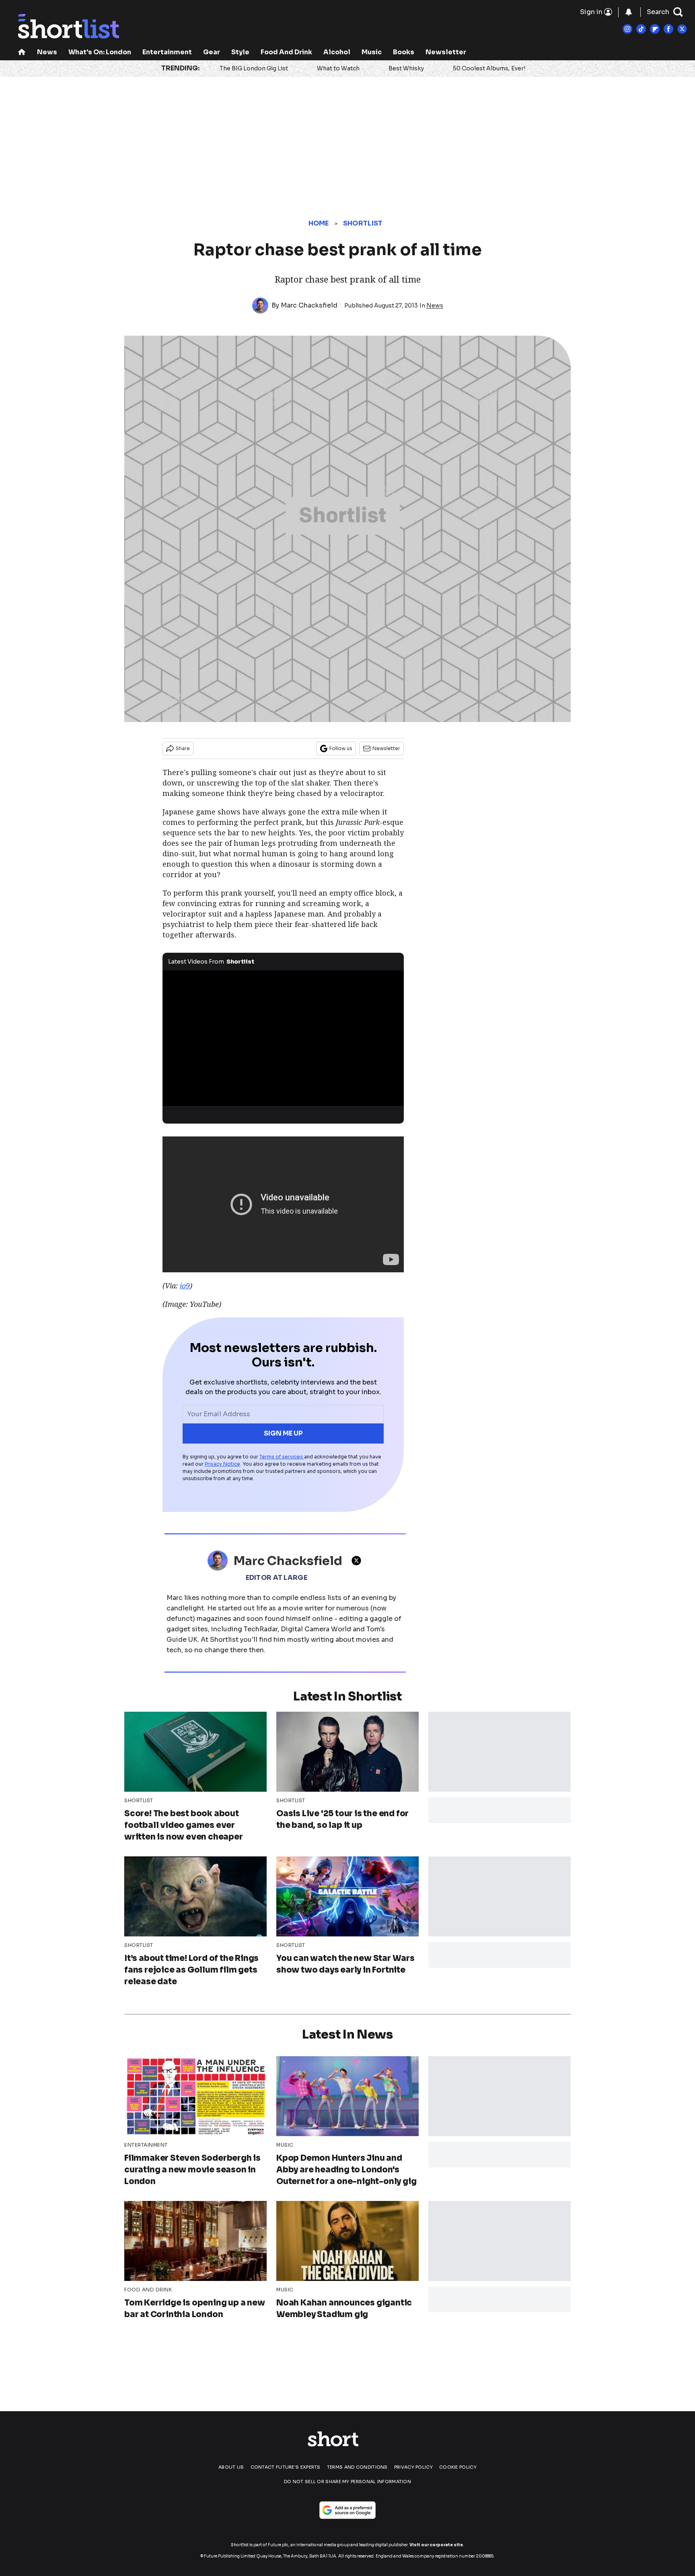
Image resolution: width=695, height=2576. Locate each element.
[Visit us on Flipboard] (655, 29)
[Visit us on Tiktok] (641, 29)
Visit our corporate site (436, 2545)
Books (404, 52)
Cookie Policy (458, 2467)
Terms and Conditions (357, 2467)
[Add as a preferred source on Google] (347, 2510)
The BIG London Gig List (254, 68)
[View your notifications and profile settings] (629, 12)
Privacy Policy (413, 2467)
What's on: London (100, 52)
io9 (185, 1286)
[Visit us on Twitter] (682, 29)
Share (183, 748)
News (47, 52)
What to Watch (338, 68)
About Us (231, 2467)
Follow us (341, 748)
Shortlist (363, 223)
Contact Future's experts (286, 2467)
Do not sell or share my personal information (347, 2482)
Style (240, 52)
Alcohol (337, 52)
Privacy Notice (222, 1464)
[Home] (22, 53)
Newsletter (446, 52)
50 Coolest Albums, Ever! (489, 68)
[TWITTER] (358, 1561)
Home (319, 223)
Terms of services (282, 1457)
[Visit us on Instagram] (627, 29)
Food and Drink (286, 52)
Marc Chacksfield (309, 305)
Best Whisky (406, 68)
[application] (283, 1038)
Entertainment (167, 52)
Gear (212, 52)
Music (372, 52)
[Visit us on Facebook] (668, 29)
